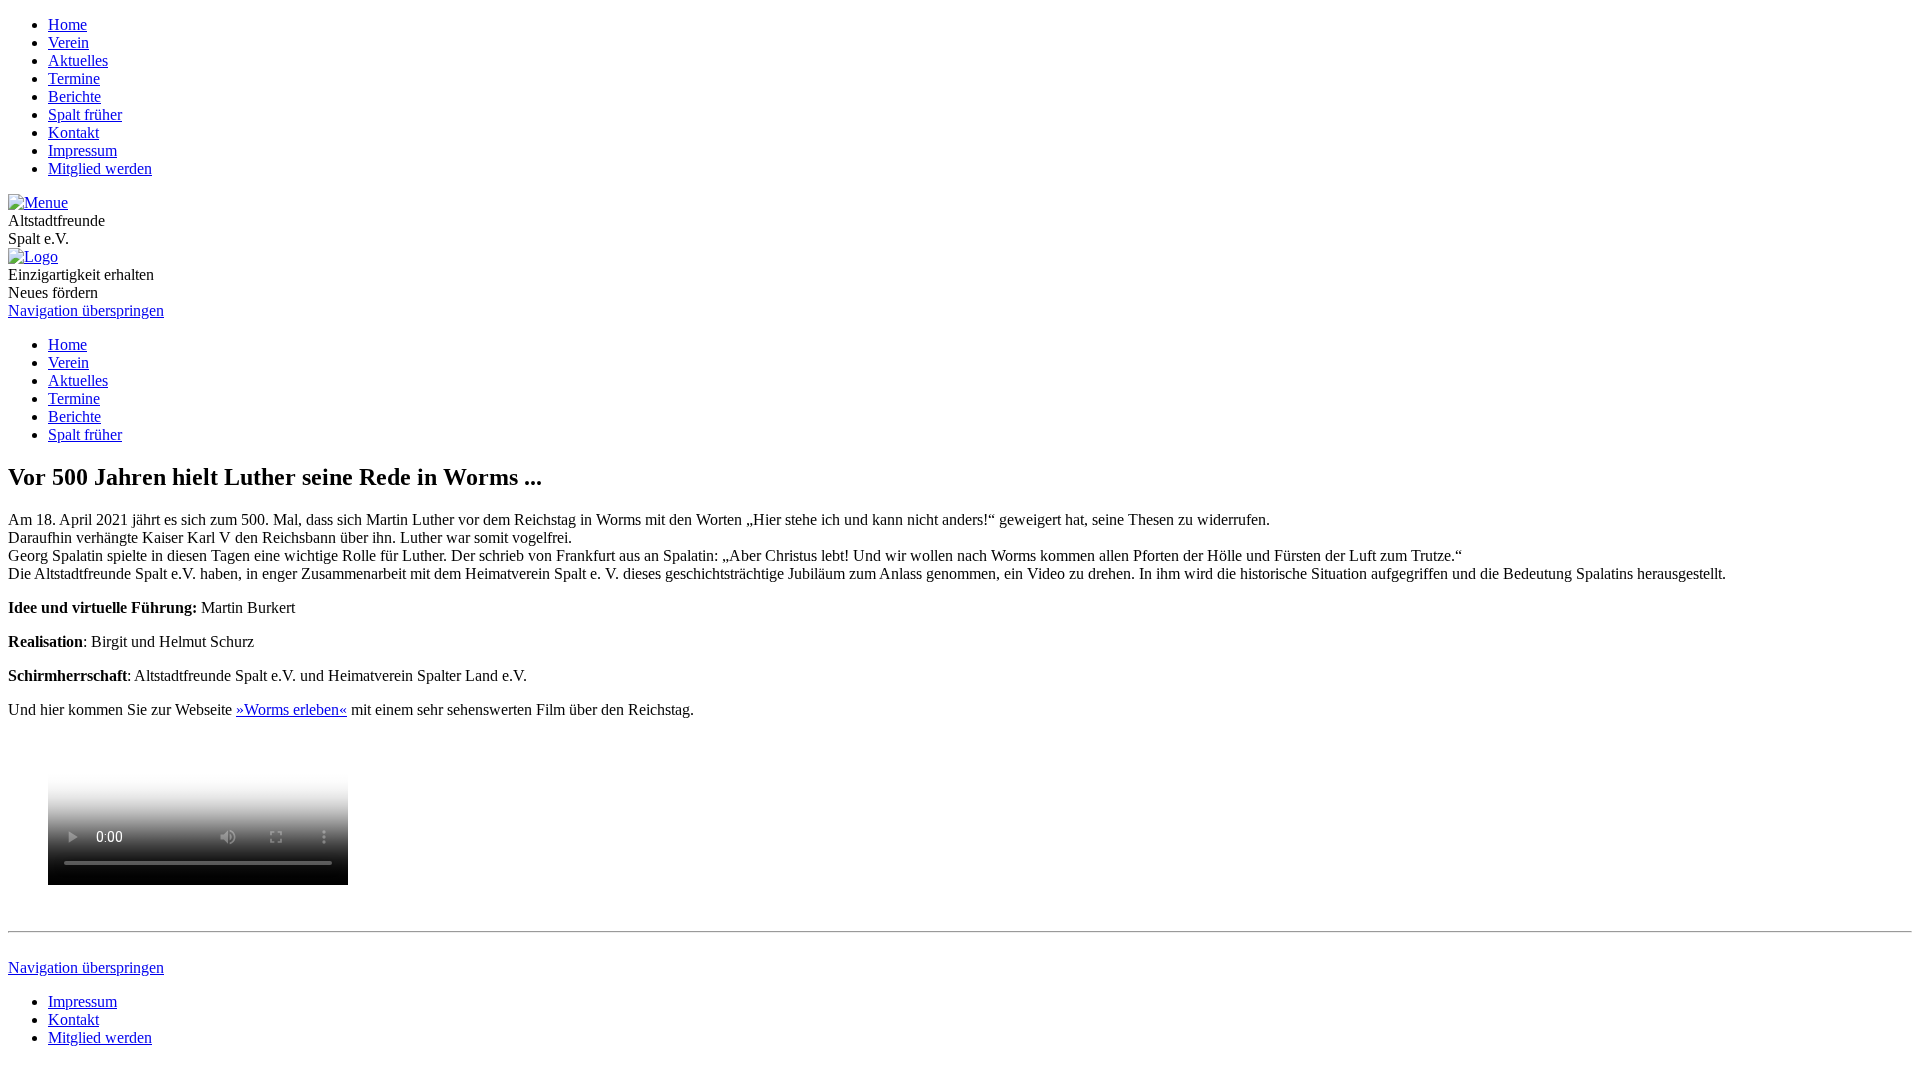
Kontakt (73, 132)
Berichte (74, 96)
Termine (74, 78)
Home (67, 24)
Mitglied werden (100, 168)
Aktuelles (78, 60)
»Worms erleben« (291, 709)
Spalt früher (85, 114)
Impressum (82, 150)
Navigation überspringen (86, 310)
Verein (68, 42)
